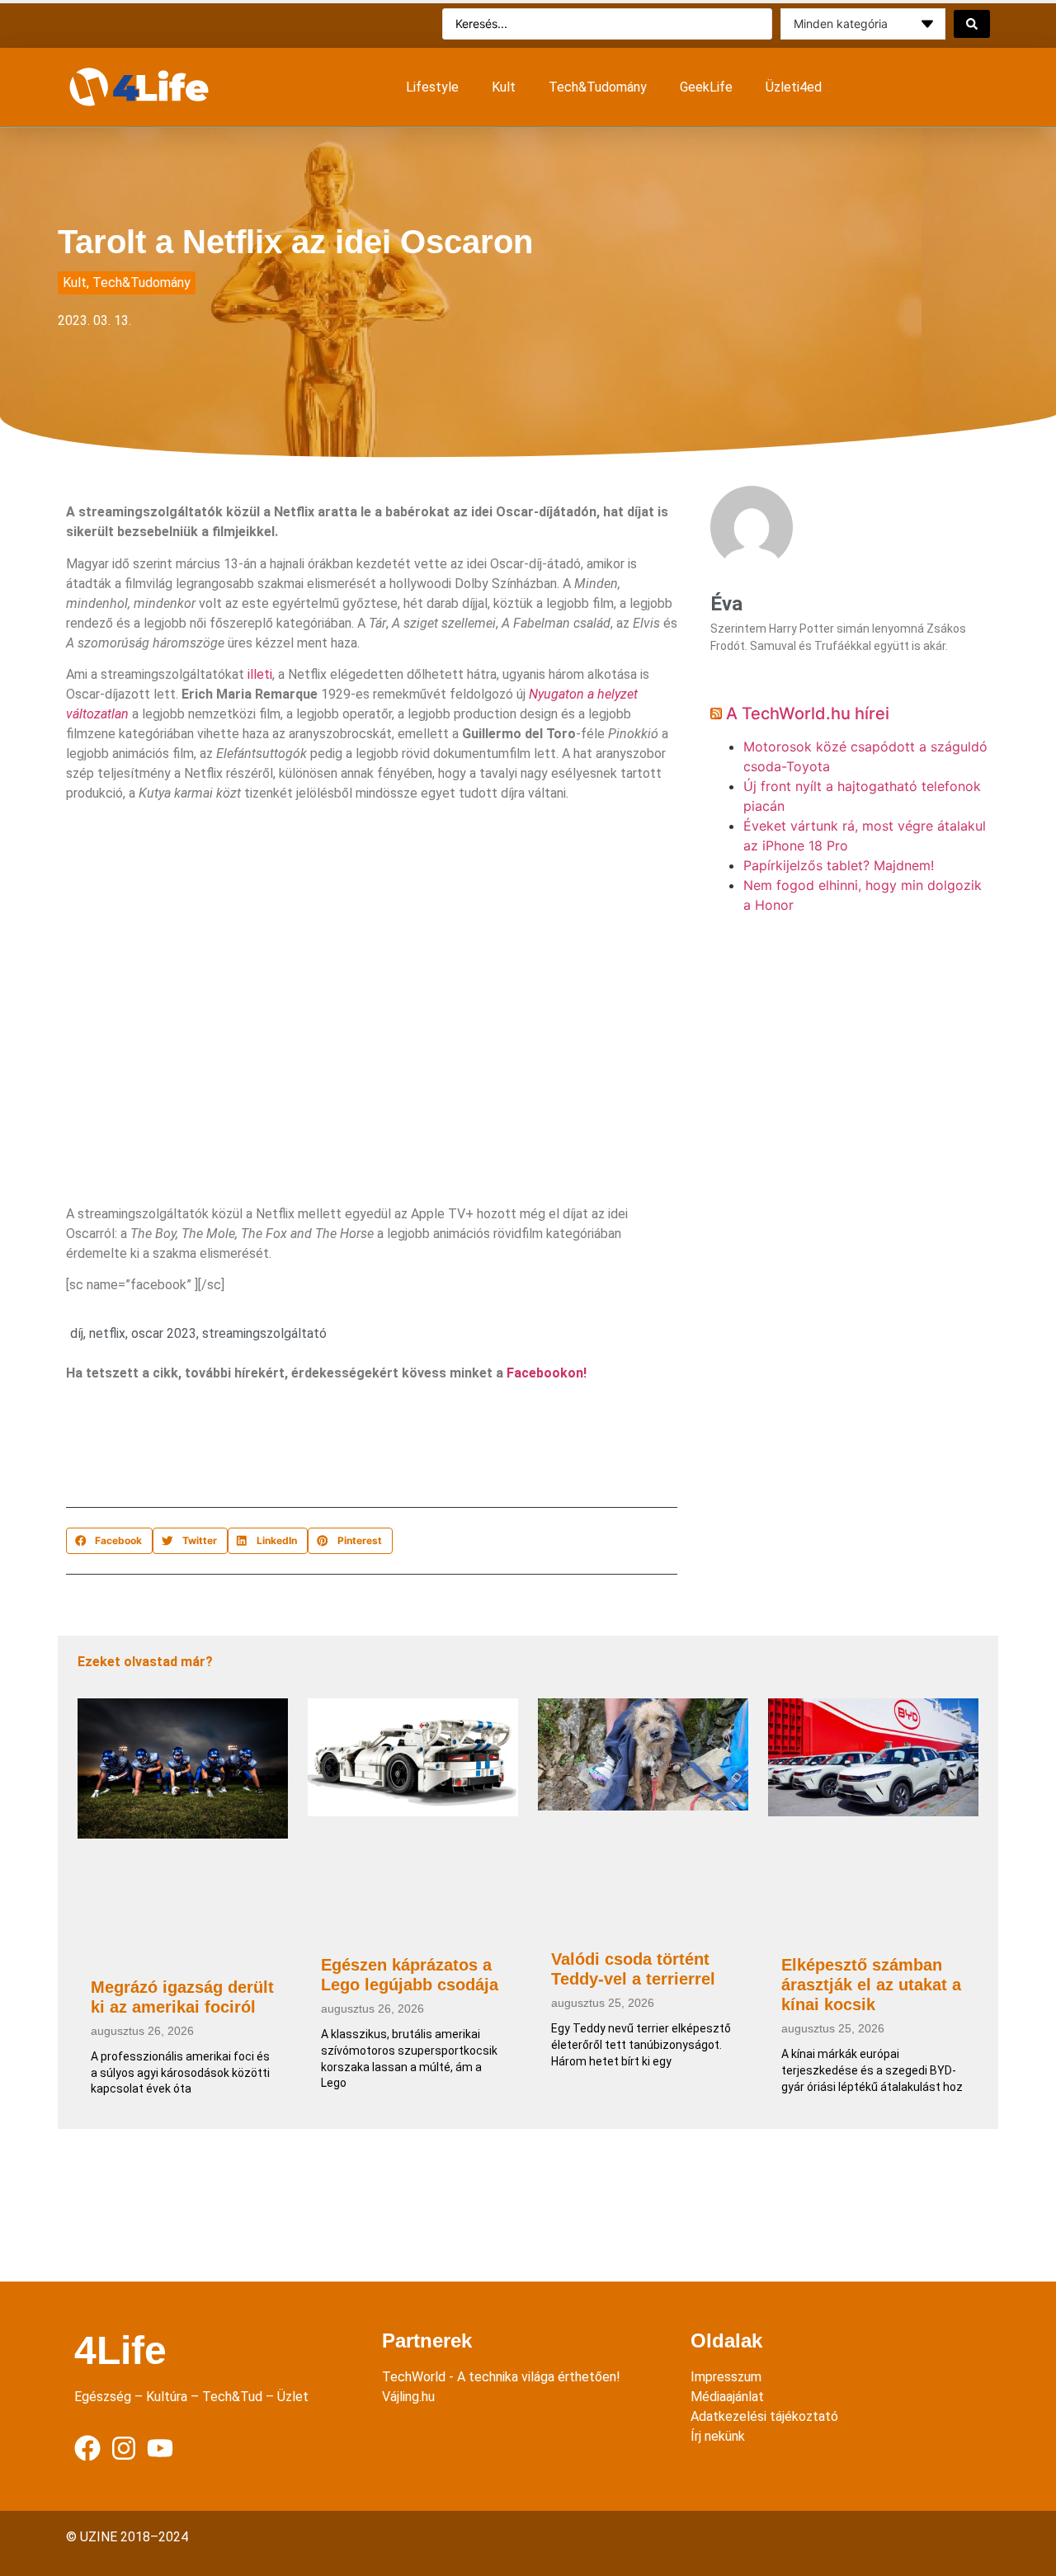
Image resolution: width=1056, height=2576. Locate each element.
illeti (260, 674)
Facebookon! (547, 1373)
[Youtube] (160, 2448)
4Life (120, 2350)
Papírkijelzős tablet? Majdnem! (839, 865)
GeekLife (706, 87)
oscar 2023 (164, 1333)
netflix (107, 1333)
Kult (504, 87)
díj (77, 1333)
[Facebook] (87, 2448)
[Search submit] (972, 24)
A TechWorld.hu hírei (808, 713)
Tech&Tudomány (598, 87)
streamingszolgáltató (264, 1333)
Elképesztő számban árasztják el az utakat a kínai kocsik (871, 1985)
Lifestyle (432, 87)
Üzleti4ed (794, 87)
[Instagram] (124, 2448)
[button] (109, 1541)
